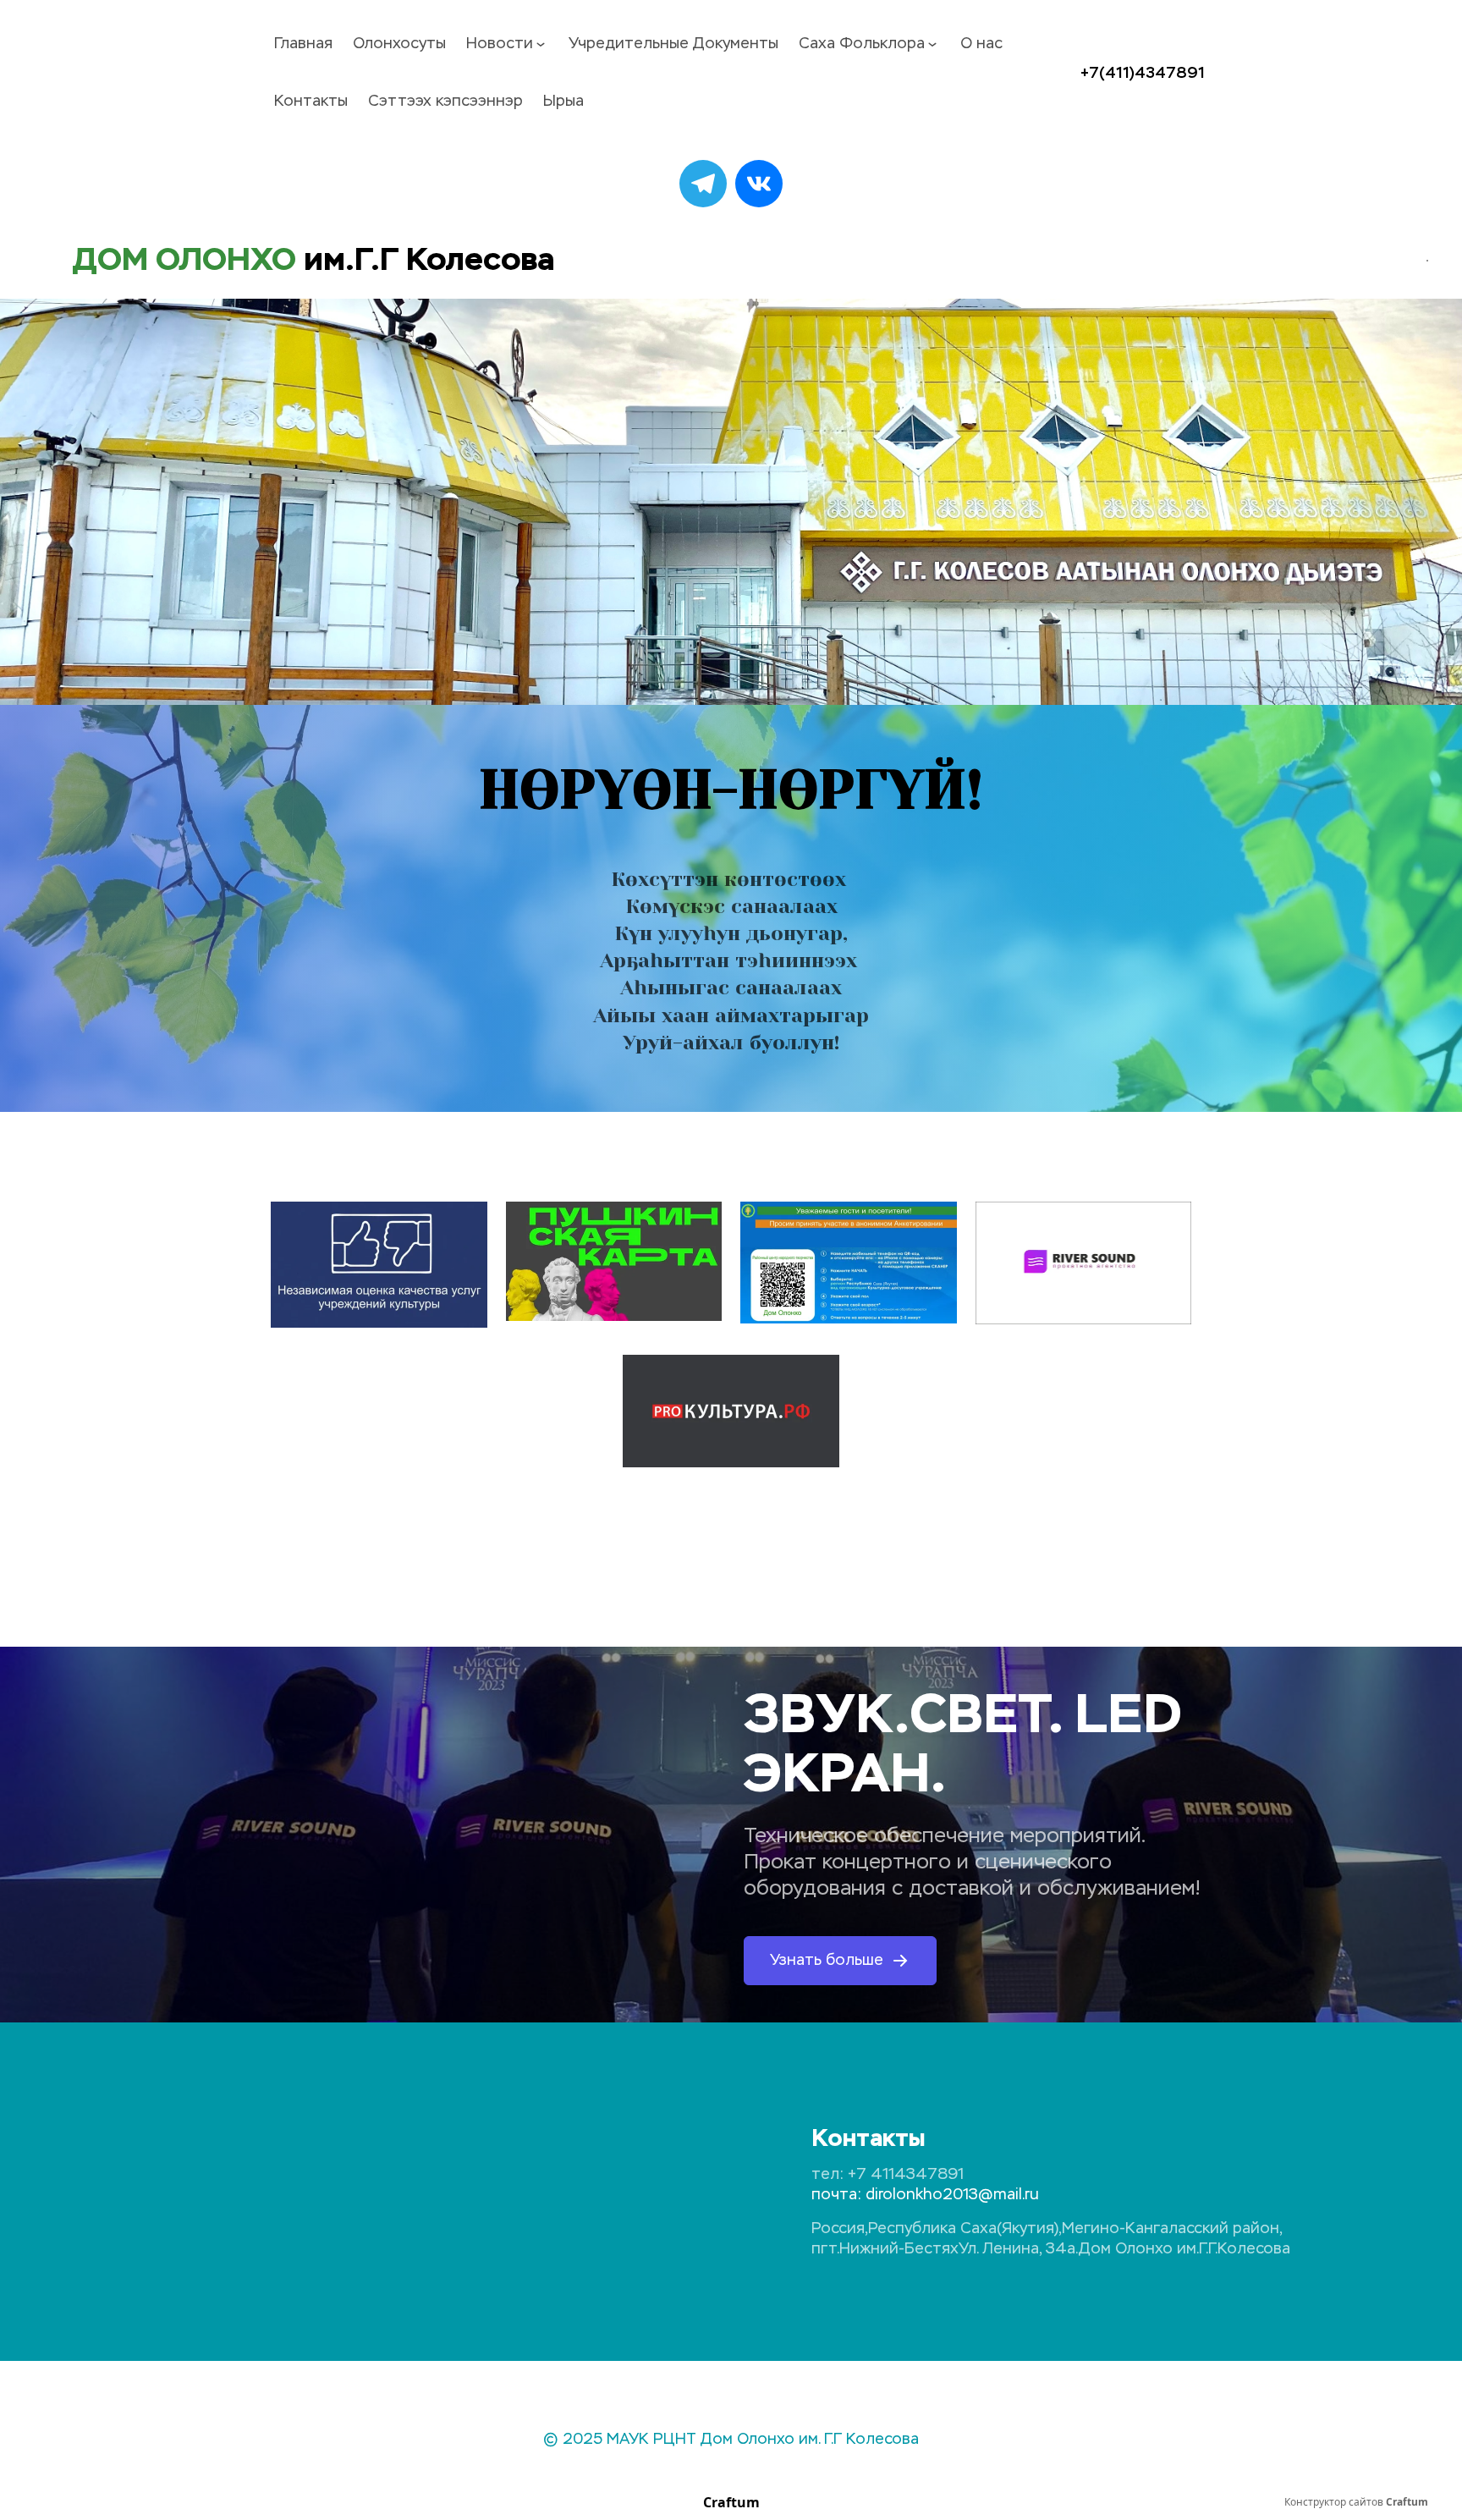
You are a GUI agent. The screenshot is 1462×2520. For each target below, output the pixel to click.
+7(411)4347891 (1143, 73)
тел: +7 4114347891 (888, 2175)
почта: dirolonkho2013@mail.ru (925, 2195)
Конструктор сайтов (1356, 2502)
